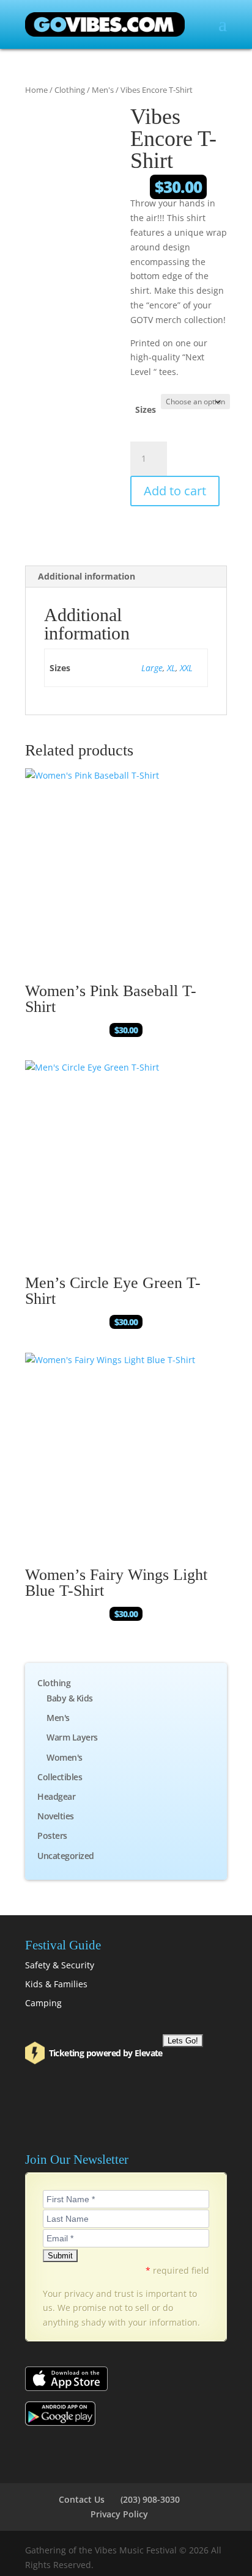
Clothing (70, 90)
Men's (103, 90)
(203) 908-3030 (150, 2499)
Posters (52, 1836)
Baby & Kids (70, 1698)
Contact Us (82, 2499)
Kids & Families (56, 1984)
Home (36, 90)
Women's (65, 1757)
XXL (186, 668)
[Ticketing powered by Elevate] (36, 2053)
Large (152, 668)
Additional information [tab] (87, 576)
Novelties (56, 1816)
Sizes (146, 409)
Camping (43, 2003)
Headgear (56, 1796)
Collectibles (60, 1777)
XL (171, 668)
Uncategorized (66, 1856)
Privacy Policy (119, 2514)
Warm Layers (72, 1737)
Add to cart (175, 491)
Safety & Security (60, 1965)
